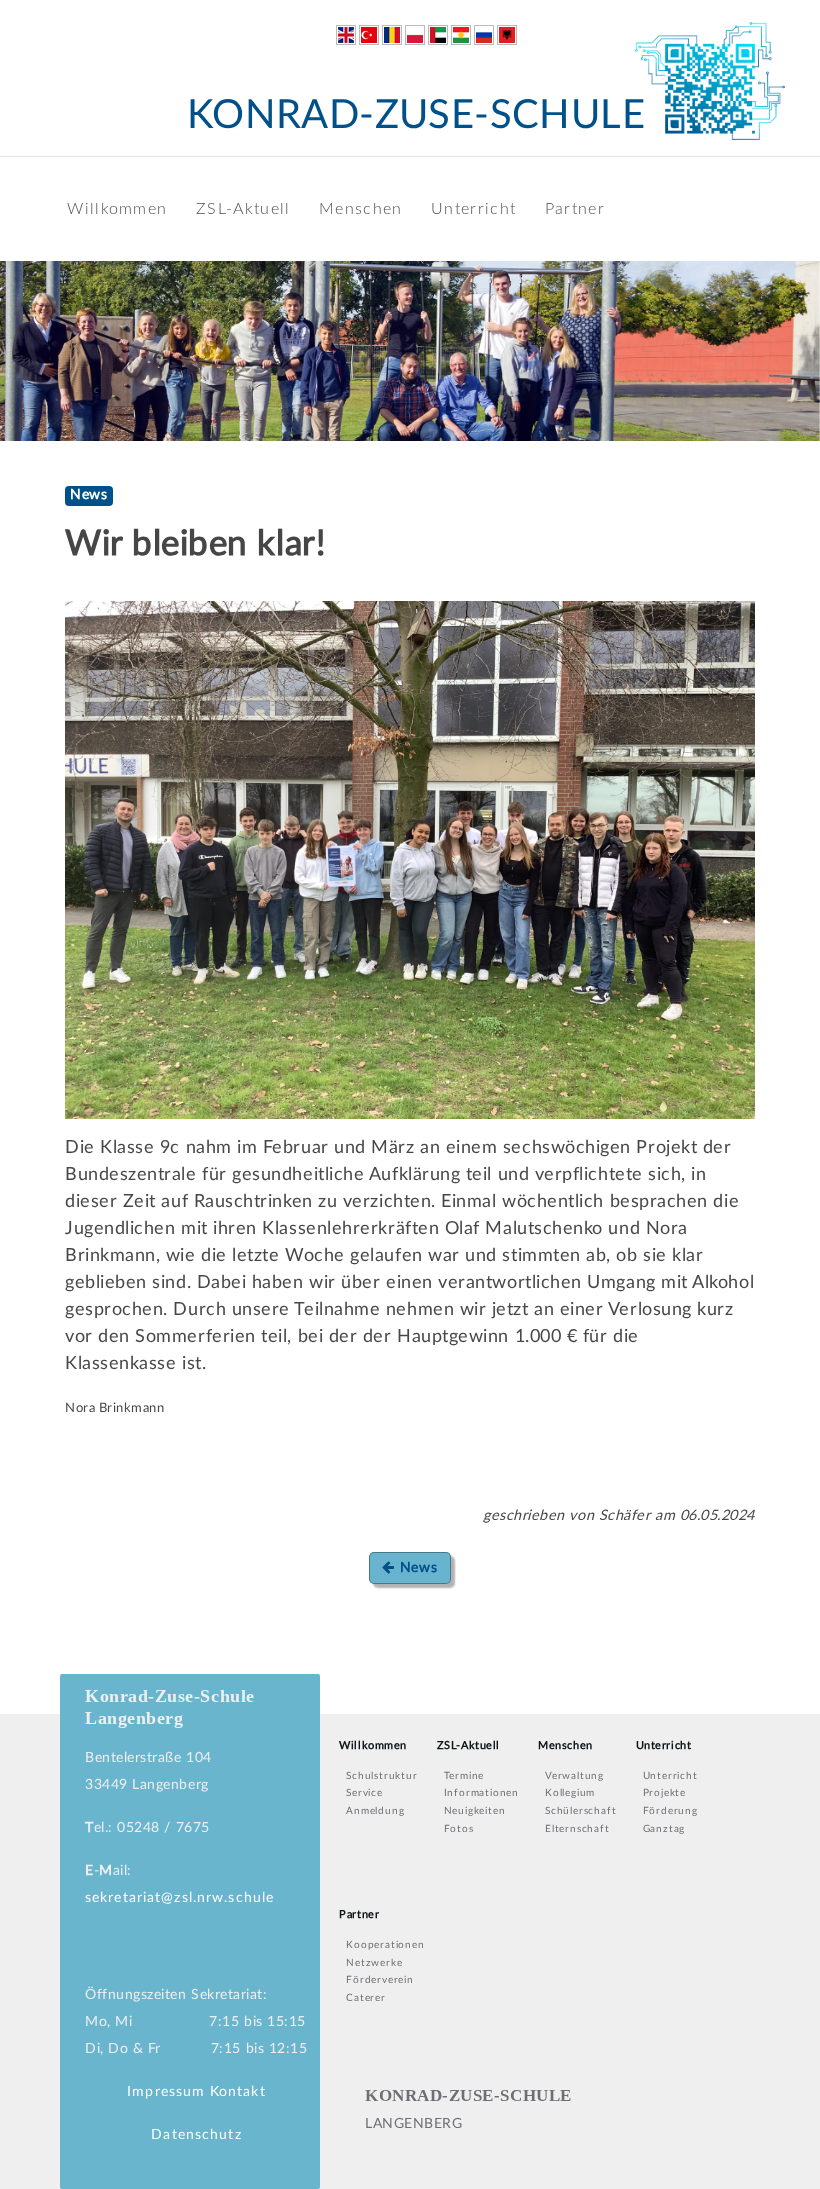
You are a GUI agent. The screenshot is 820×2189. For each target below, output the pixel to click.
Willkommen (117, 209)
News (416, 1568)
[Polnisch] (415, 35)
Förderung (670, 1811)
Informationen (481, 1793)
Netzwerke (374, 1963)
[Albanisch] (507, 35)
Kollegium (570, 1793)
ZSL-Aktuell (243, 209)
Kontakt (238, 2092)
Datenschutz (196, 2135)
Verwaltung (574, 1776)
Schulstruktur (381, 1776)
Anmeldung (375, 1811)
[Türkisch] (369, 35)
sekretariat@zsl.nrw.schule (179, 1898)
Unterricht (473, 209)
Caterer (366, 1998)
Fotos (459, 1829)
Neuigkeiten (475, 1811)
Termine (464, 1776)
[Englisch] (346, 35)
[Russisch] (484, 35)
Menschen (361, 209)
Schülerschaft (580, 1811)
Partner (575, 209)
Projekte (664, 1793)
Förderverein (379, 1980)
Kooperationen (385, 1945)
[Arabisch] (438, 35)
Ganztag (664, 1829)
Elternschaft (577, 1829)
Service (364, 1793)
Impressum (166, 2092)
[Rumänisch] (392, 35)
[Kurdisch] (461, 35)
